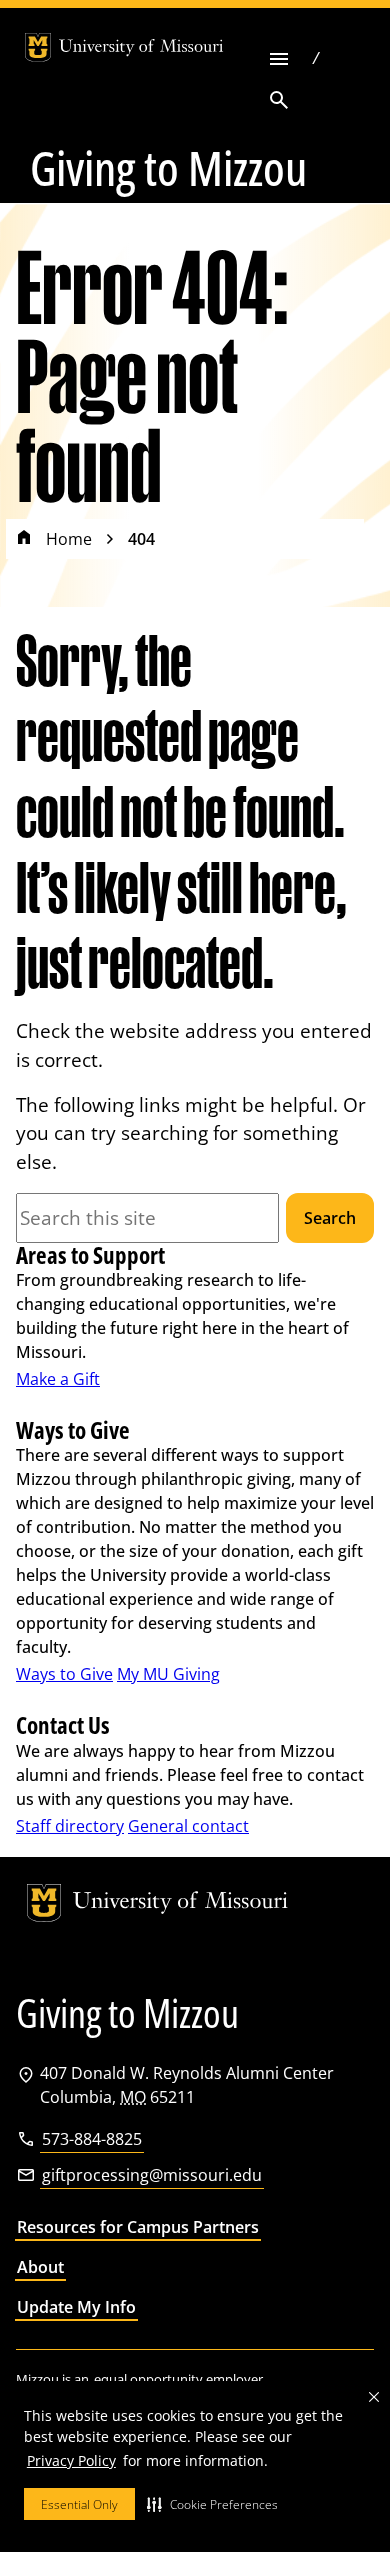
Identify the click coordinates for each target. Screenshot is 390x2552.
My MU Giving (168, 1674)
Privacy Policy (71, 2460)
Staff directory (70, 1826)
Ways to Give (64, 1674)
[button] (212, 2504)
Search (330, 1218)
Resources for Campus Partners (138, 2227)
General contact (188, 1826)
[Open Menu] (279, 58)
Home (69, 539)
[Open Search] (279, 99)
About (40, 2267)
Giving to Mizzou (168, 168)
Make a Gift (58, 1379)
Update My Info (76, 2307)
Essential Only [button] (79, 2504)
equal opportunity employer (178, 2379)
